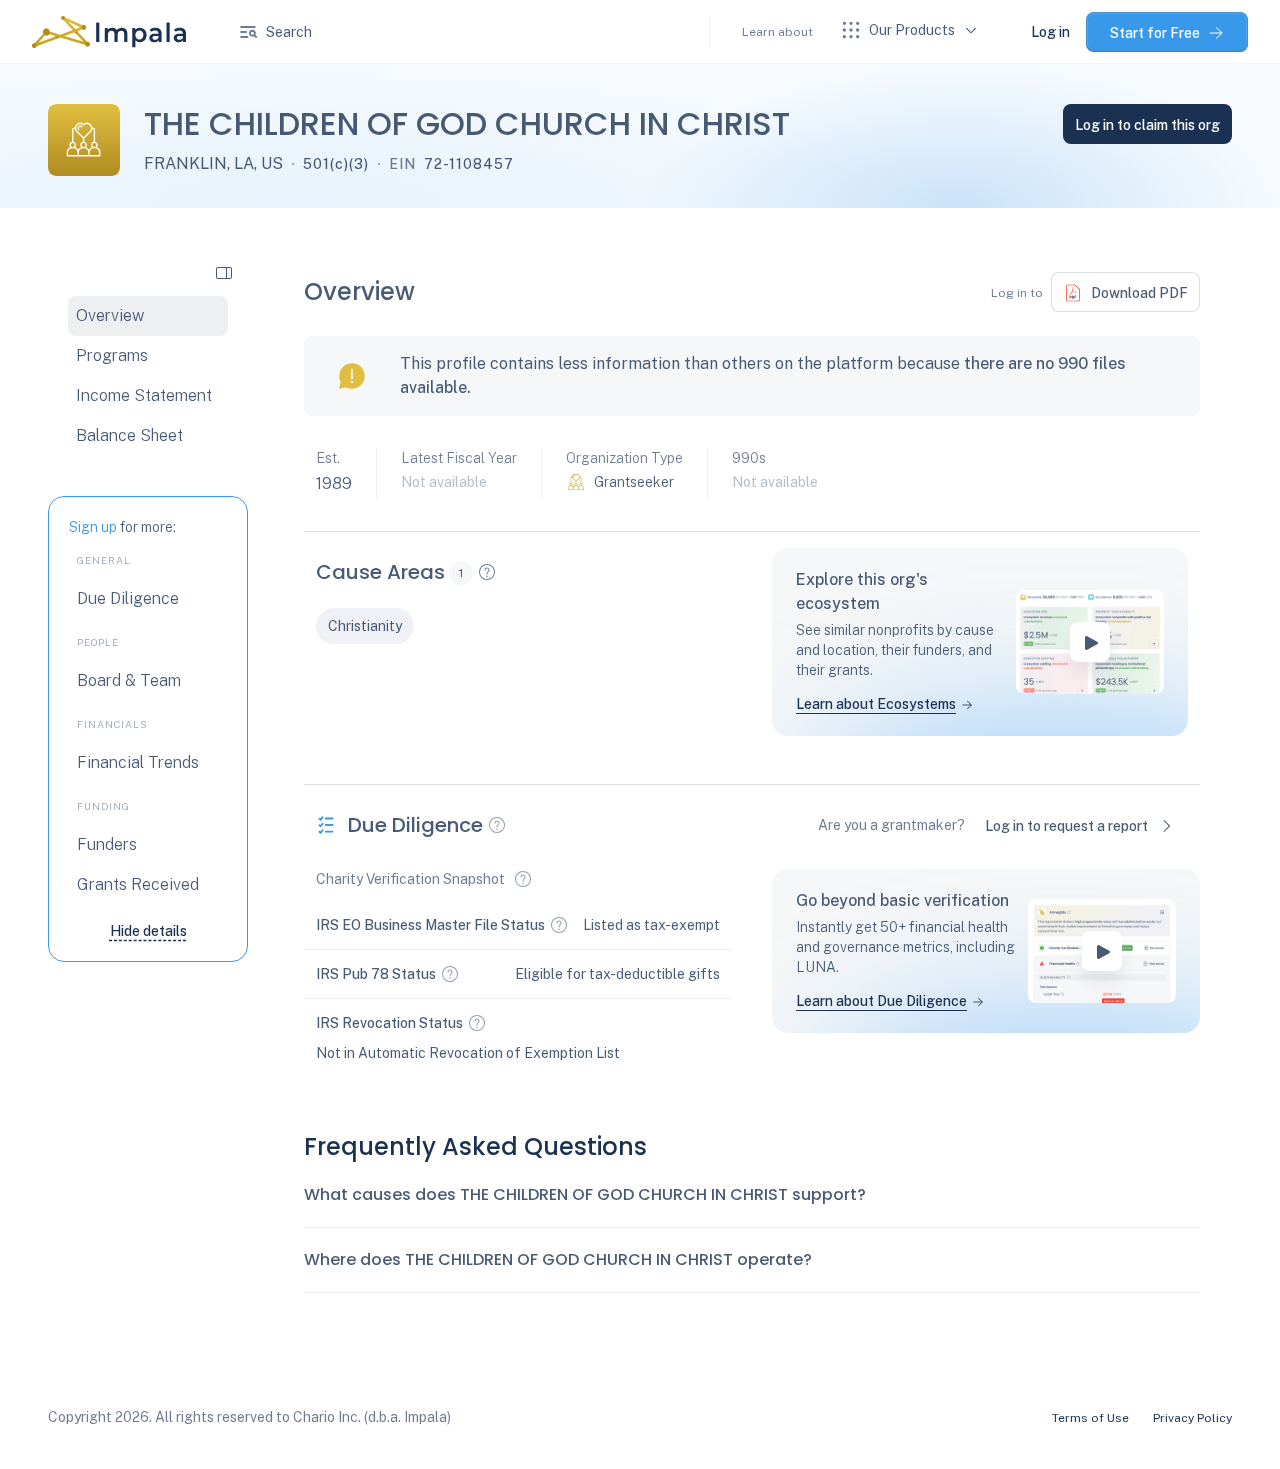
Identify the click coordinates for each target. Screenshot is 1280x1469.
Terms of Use (1090, 1418)
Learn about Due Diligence (881, 1001)
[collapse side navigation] (224, 272)
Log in (1050, 32)
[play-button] (1090, 642)
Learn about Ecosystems (876, 704)
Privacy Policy (1192, 1418)
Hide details (148, 931)
